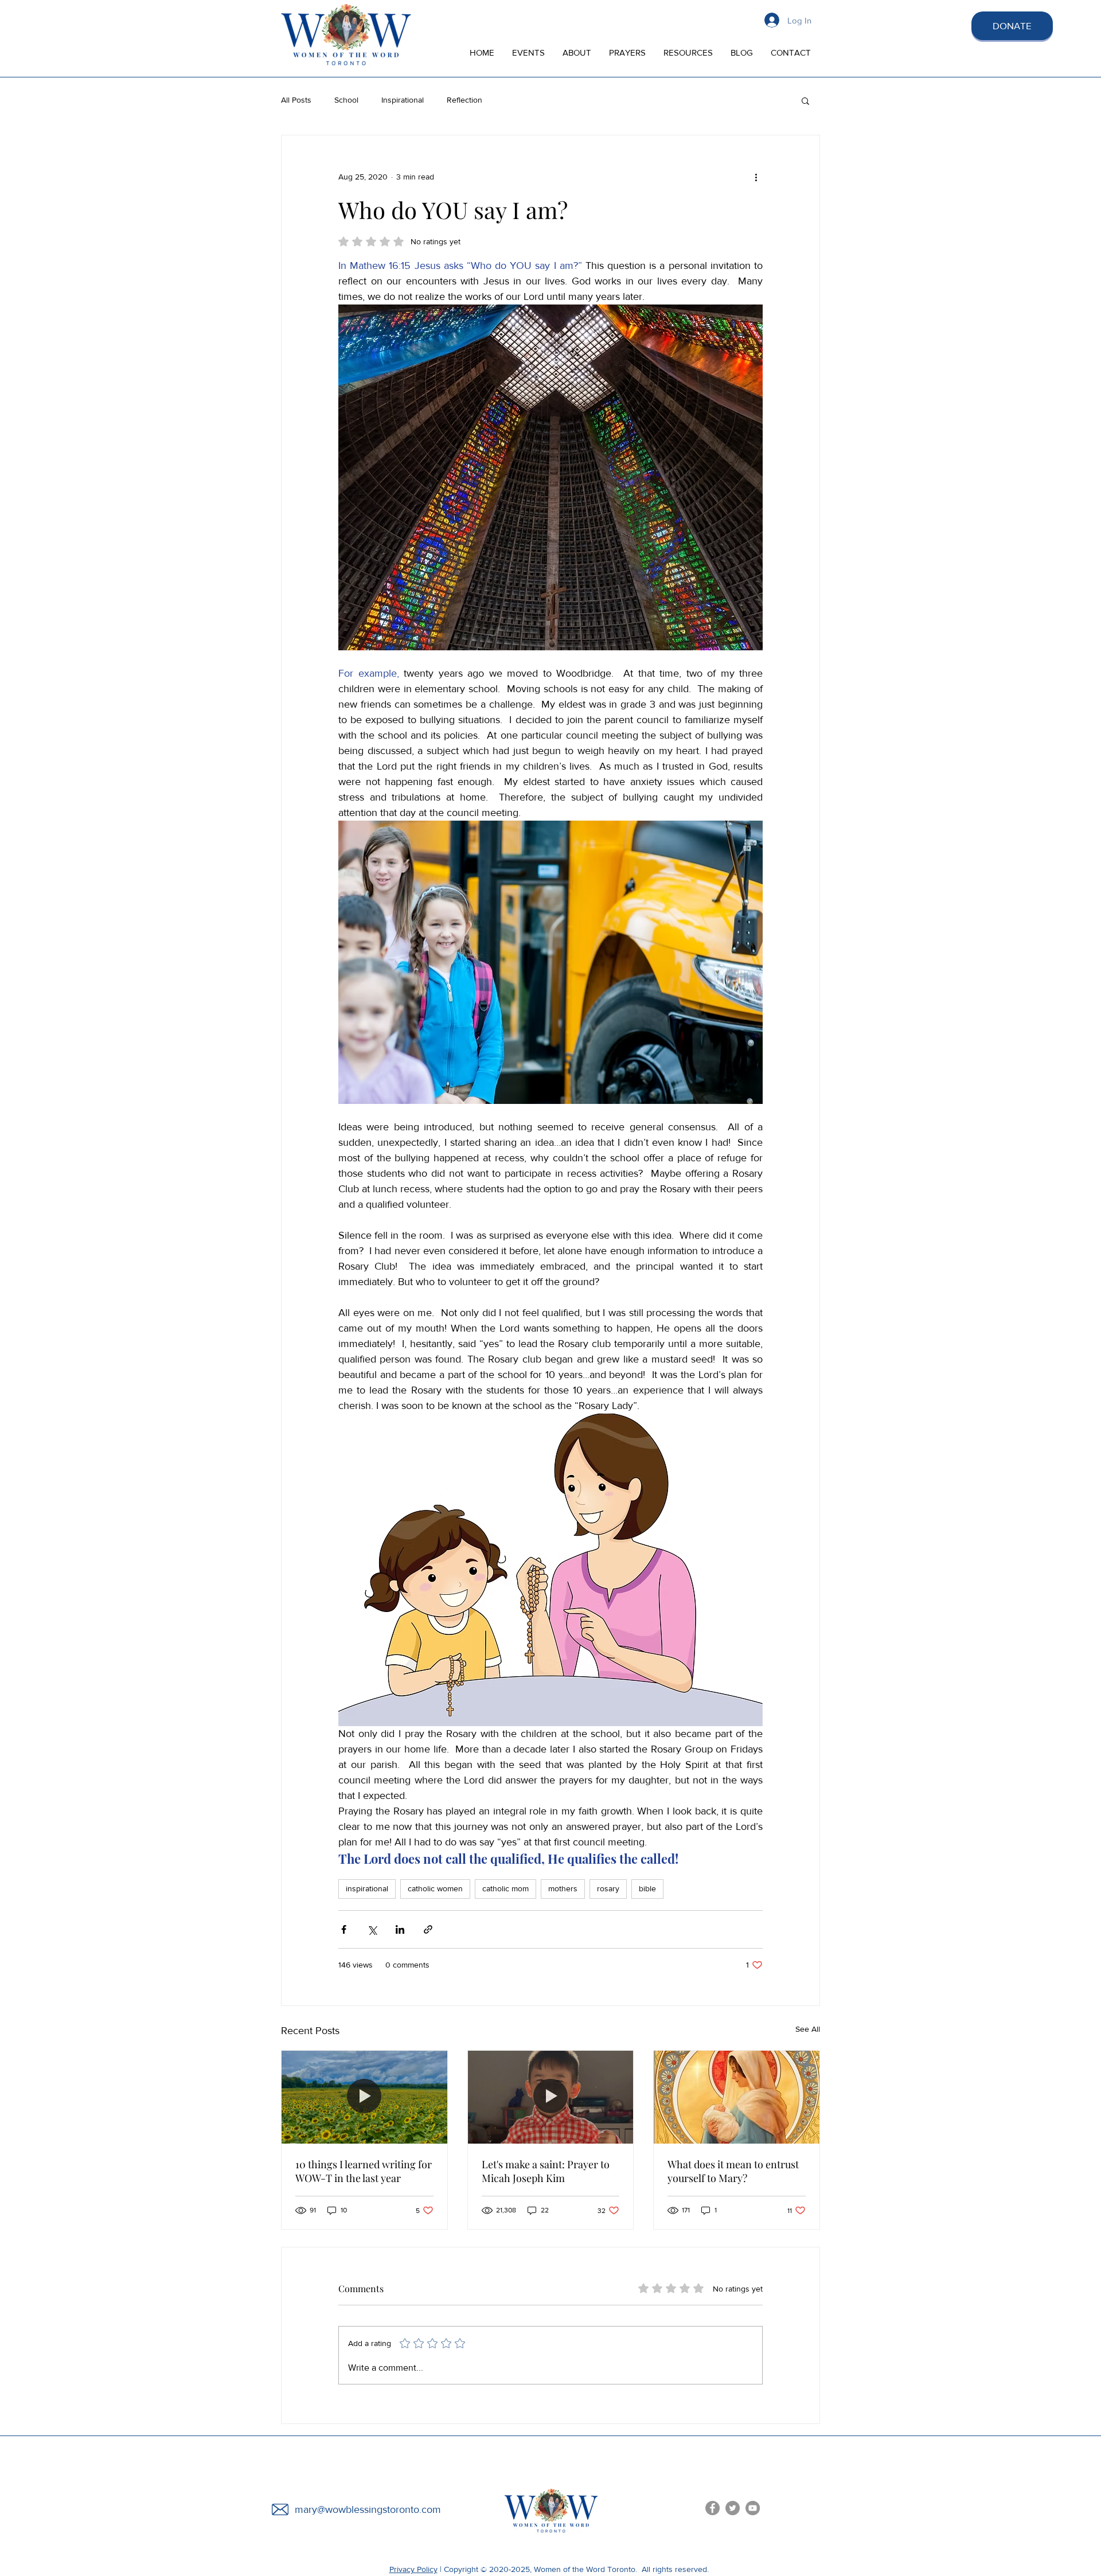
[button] (805, 100)
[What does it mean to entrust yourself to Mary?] (737, 2097)
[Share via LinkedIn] (400, 1929)
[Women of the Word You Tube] (753, 2508)
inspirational (367, 1888)
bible (647, 1888)
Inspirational (403, 100)
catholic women (435, 1888)
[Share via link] (428, 1929)
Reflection (464, 100)
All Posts (296, 100)
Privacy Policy (413, 2569)
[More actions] (756, 177)
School (346, 100)
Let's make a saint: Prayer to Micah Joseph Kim (546, 2171)
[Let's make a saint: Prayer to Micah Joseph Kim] (551, 2097)
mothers (563, 1888)
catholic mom (505, 1888)
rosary (608, 1888)
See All (808, 2029)
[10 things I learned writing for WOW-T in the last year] (364, 2097)
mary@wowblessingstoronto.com (368, 2509)
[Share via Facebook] (344, 1929)
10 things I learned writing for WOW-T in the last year (364, 2171)
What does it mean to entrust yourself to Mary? (733, 2171)
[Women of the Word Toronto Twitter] (733, 2508)
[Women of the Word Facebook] (712, 2508)
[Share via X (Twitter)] (372, 1929)
